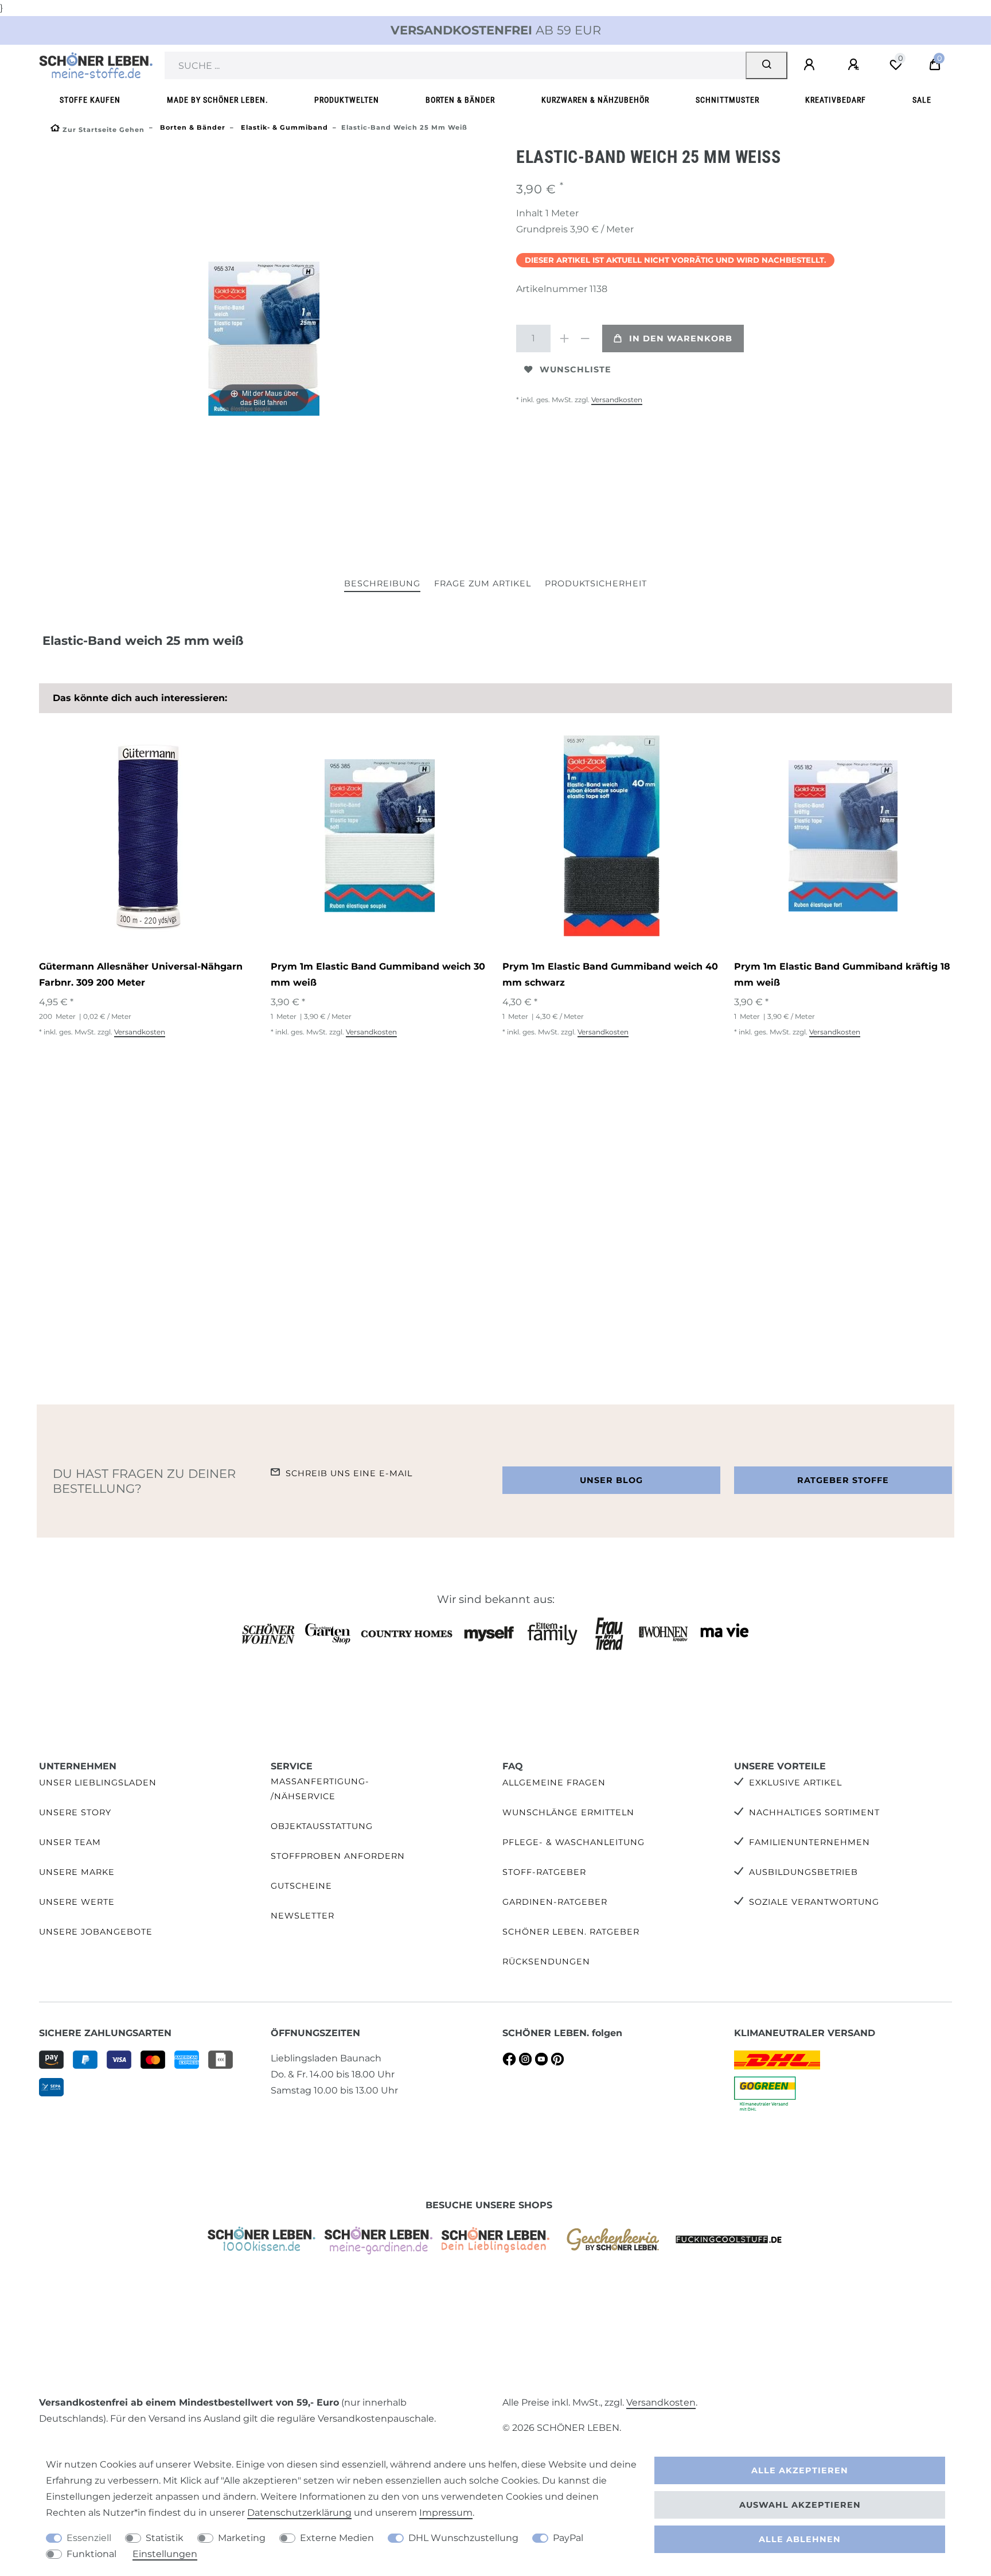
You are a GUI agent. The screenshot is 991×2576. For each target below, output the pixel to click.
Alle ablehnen (800, 2539)
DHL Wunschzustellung (463, 2538)
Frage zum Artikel (483, 583)
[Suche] (766, 65)
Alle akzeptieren (800, 2470)
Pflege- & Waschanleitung (573, 1842)
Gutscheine (301, 1886)
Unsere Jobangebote (96, 1932)
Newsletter (303, 1916)
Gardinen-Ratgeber (555, 1902)
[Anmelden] (811, 65)
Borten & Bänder (460, 100)
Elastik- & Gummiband (283, 127)
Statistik (165, 2538)
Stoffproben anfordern (338, 1856)
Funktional (91, 2554)
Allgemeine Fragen (554, 1783)
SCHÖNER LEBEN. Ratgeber (571, 1932)
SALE (922, 100)
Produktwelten (347, 100)
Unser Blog (611, 1480)
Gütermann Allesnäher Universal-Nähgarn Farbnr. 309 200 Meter (141, 974)
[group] (148, 836)
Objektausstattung (322, 1826)
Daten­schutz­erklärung (299, 2513)
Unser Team (70, 1842)
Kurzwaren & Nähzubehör (595, 100)
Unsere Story (75, 1812)
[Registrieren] (855, 65)
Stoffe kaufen (90, 100)
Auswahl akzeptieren (800, 2505)
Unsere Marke (77, 1872)
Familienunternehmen (809, 1842)
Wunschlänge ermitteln (568, 1812)
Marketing (242, 2538)
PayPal (568, 2538)
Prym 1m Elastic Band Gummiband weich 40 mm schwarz (610, 974)
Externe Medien (337, 2538)
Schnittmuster (727, 100)
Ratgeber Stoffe (843, 1480)
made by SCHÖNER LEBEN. (218, 100)
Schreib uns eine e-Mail (349, 1473)
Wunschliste (576, 369)
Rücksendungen (546, 1962)
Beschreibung (382, 583)
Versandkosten (617, 400)
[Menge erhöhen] (564, 338)
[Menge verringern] (585, 338)
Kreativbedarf (836, 100)
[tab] (382, 584)
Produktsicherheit (596, 583)
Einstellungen (165, 2554)
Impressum (446, 2513)
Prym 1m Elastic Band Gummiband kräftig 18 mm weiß (842, 974)
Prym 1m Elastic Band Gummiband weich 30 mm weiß (378, 974)
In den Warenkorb (681, 338)
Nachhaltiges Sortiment (814, 1812)
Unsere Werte (77, 1902)
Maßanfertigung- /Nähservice (320, 1789)
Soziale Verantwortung (814, 1902)
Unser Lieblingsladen (98, 1783)
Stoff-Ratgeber (544, 1872)
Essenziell (89, 2538)
